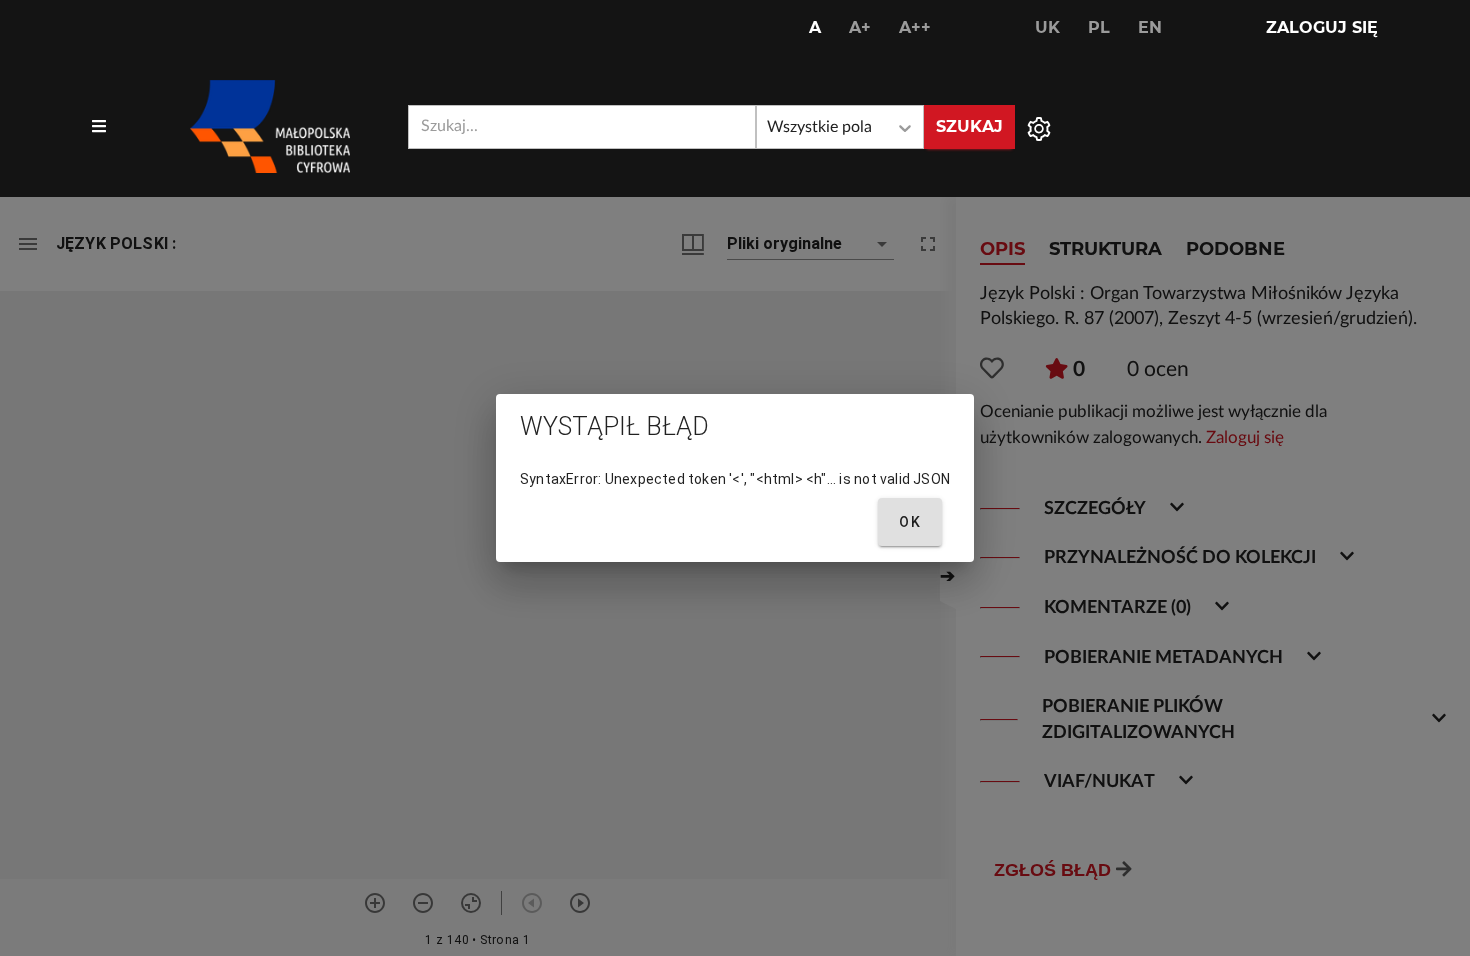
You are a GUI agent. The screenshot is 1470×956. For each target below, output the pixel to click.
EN (1150, 27)
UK (1047, 27)
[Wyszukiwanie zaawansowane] (1039, 127)
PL (1099, 27)
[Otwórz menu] (99, 127)
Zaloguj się (1322, 27)
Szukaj (969, 126)
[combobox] (582, 127)
